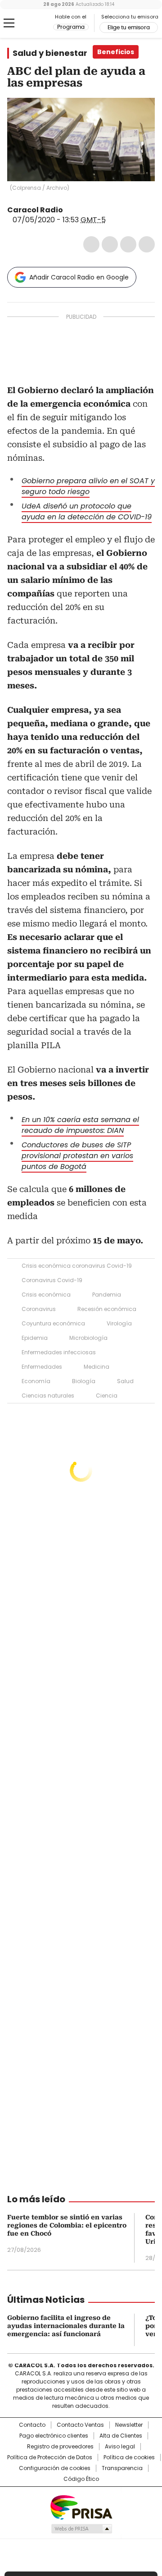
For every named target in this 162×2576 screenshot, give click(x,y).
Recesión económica (107, 1309)
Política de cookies (129, 2457)
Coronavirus (39, 1309)
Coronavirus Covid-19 (52, 1280)
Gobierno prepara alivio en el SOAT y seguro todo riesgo (88, 486)
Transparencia (122, 2468)
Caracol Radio (30, 23)
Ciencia (107, 1396)
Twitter (110, 244)
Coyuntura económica (53, 1323)
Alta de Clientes (121, 2436)
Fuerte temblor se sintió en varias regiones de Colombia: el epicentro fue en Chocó (67, 2225)
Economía (36, 1381)
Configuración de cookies (55, 2468)
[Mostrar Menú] (9, 23)
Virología (119, 1323)
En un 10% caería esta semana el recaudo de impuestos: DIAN (80, 1125)
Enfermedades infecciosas (59, 1352)
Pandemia (107, 1295)
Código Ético (81, 2479)
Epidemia (35, 1338)
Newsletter (129, 2425)
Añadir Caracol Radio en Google (79, 277)
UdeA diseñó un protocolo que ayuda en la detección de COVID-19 (87, 511)
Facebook (91, 244)
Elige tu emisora (129, 28)
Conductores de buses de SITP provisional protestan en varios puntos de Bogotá (77, 1156)
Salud (125, 1381)
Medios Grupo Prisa (81, 2529)
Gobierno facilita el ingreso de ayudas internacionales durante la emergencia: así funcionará (66, 2326)
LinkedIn (128, 244)
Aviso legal (120, 2447)
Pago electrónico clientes (54, 2436)
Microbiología (88, 1338)
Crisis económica (46, 1295)
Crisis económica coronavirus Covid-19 (77, 1266)
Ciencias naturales (48, 1396)
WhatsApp (147, 244)
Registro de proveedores (60, 2447)
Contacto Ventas (80, 2425)
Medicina (97, 1367)
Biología (84, 1381)
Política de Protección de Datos (50, 2457)
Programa (71, 27)
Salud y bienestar (50, 53)
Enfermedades (42, 1367)
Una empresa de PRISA (81, 2507)
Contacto (32, 2425)
